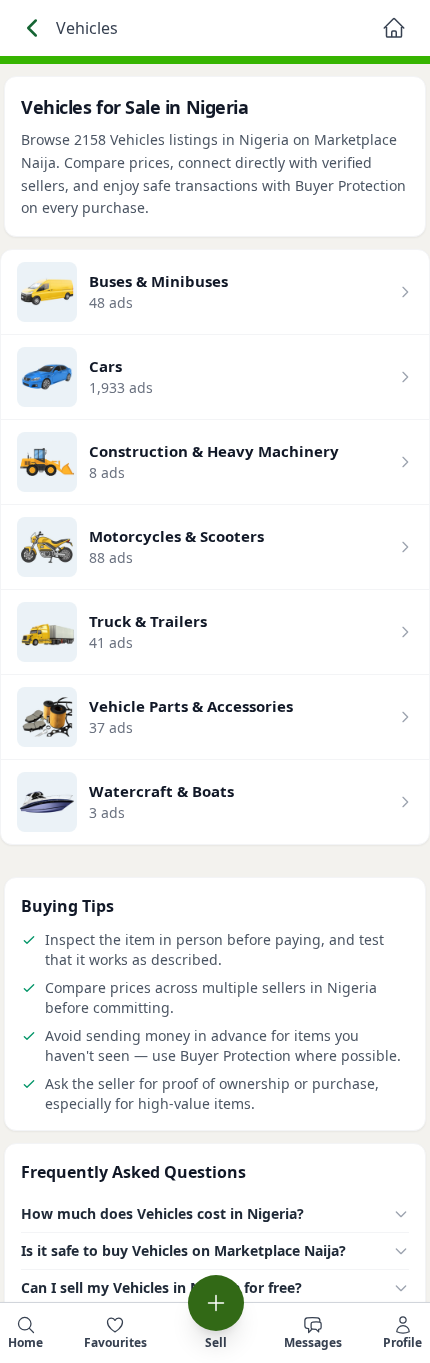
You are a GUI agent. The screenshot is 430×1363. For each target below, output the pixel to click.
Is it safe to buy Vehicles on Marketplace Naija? (183, 1250)
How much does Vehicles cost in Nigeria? (162, 1213)
